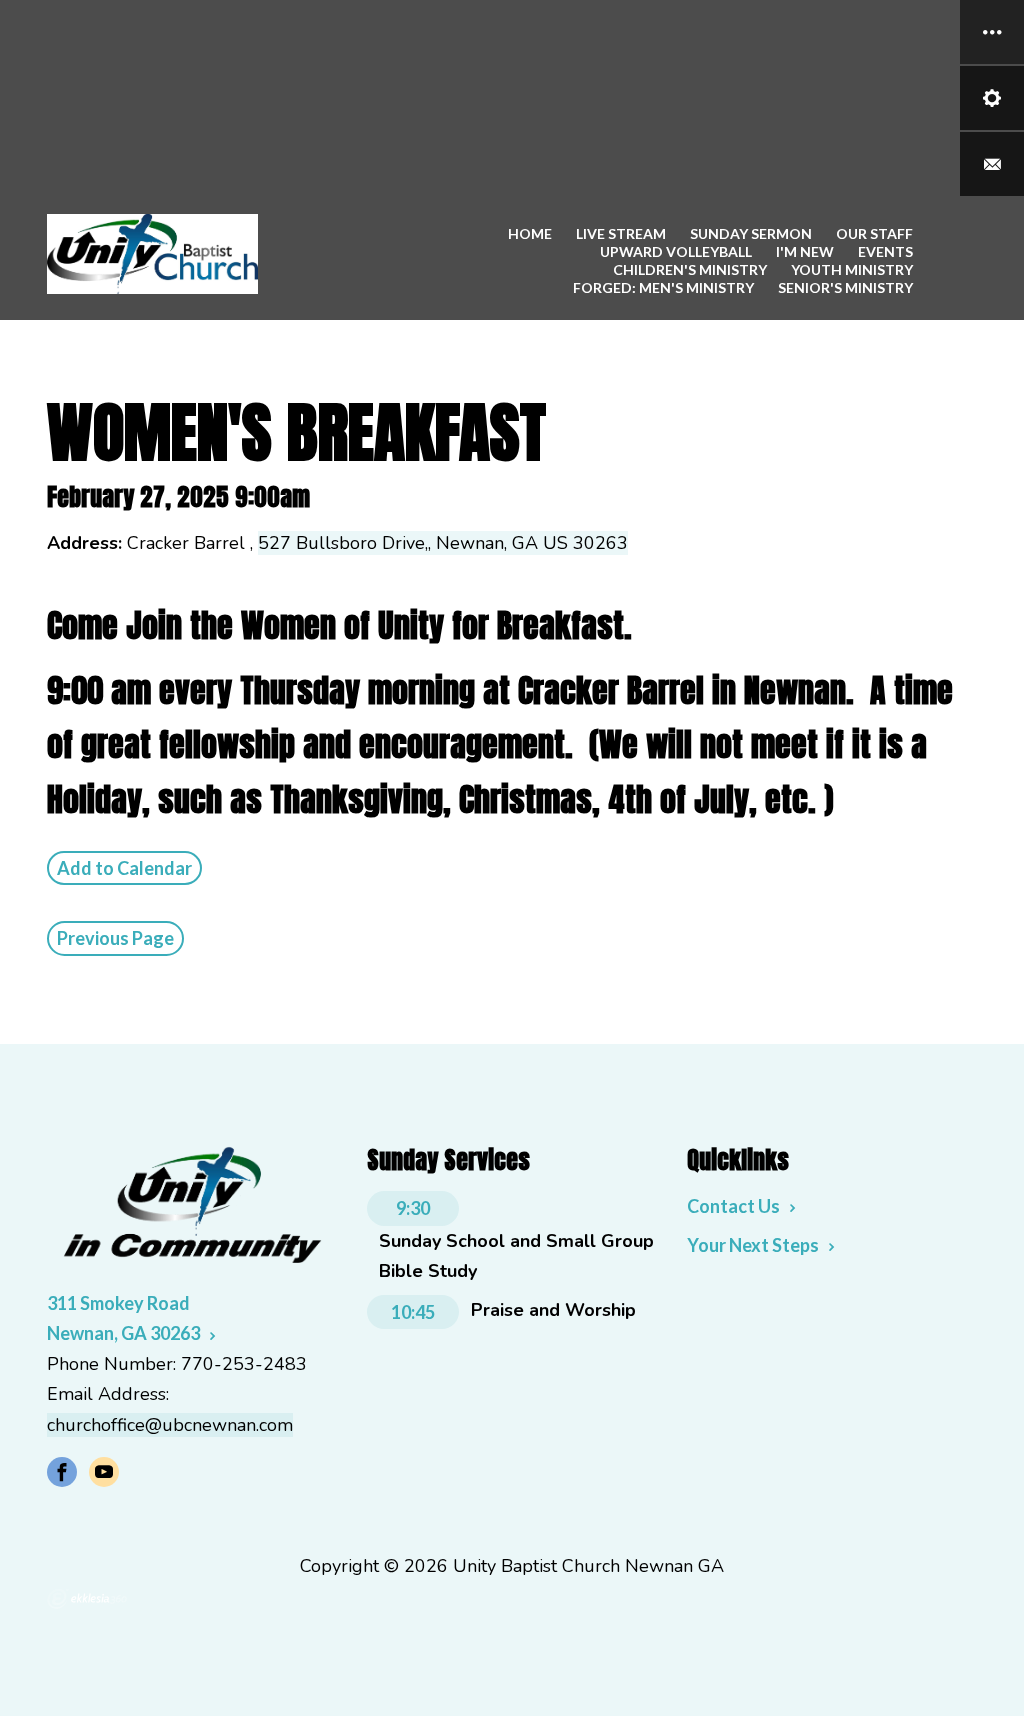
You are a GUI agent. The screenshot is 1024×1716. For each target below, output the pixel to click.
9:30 (413, 1208)
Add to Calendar (124, 868)
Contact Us (733, 1206)
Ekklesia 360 (87, 1599)
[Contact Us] (992, 164)
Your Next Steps (753, 1245)
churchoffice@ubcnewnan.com (170, 1425)
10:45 (413, 1312)
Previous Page (115, 938)
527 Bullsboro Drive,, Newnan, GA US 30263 (443, 543)
